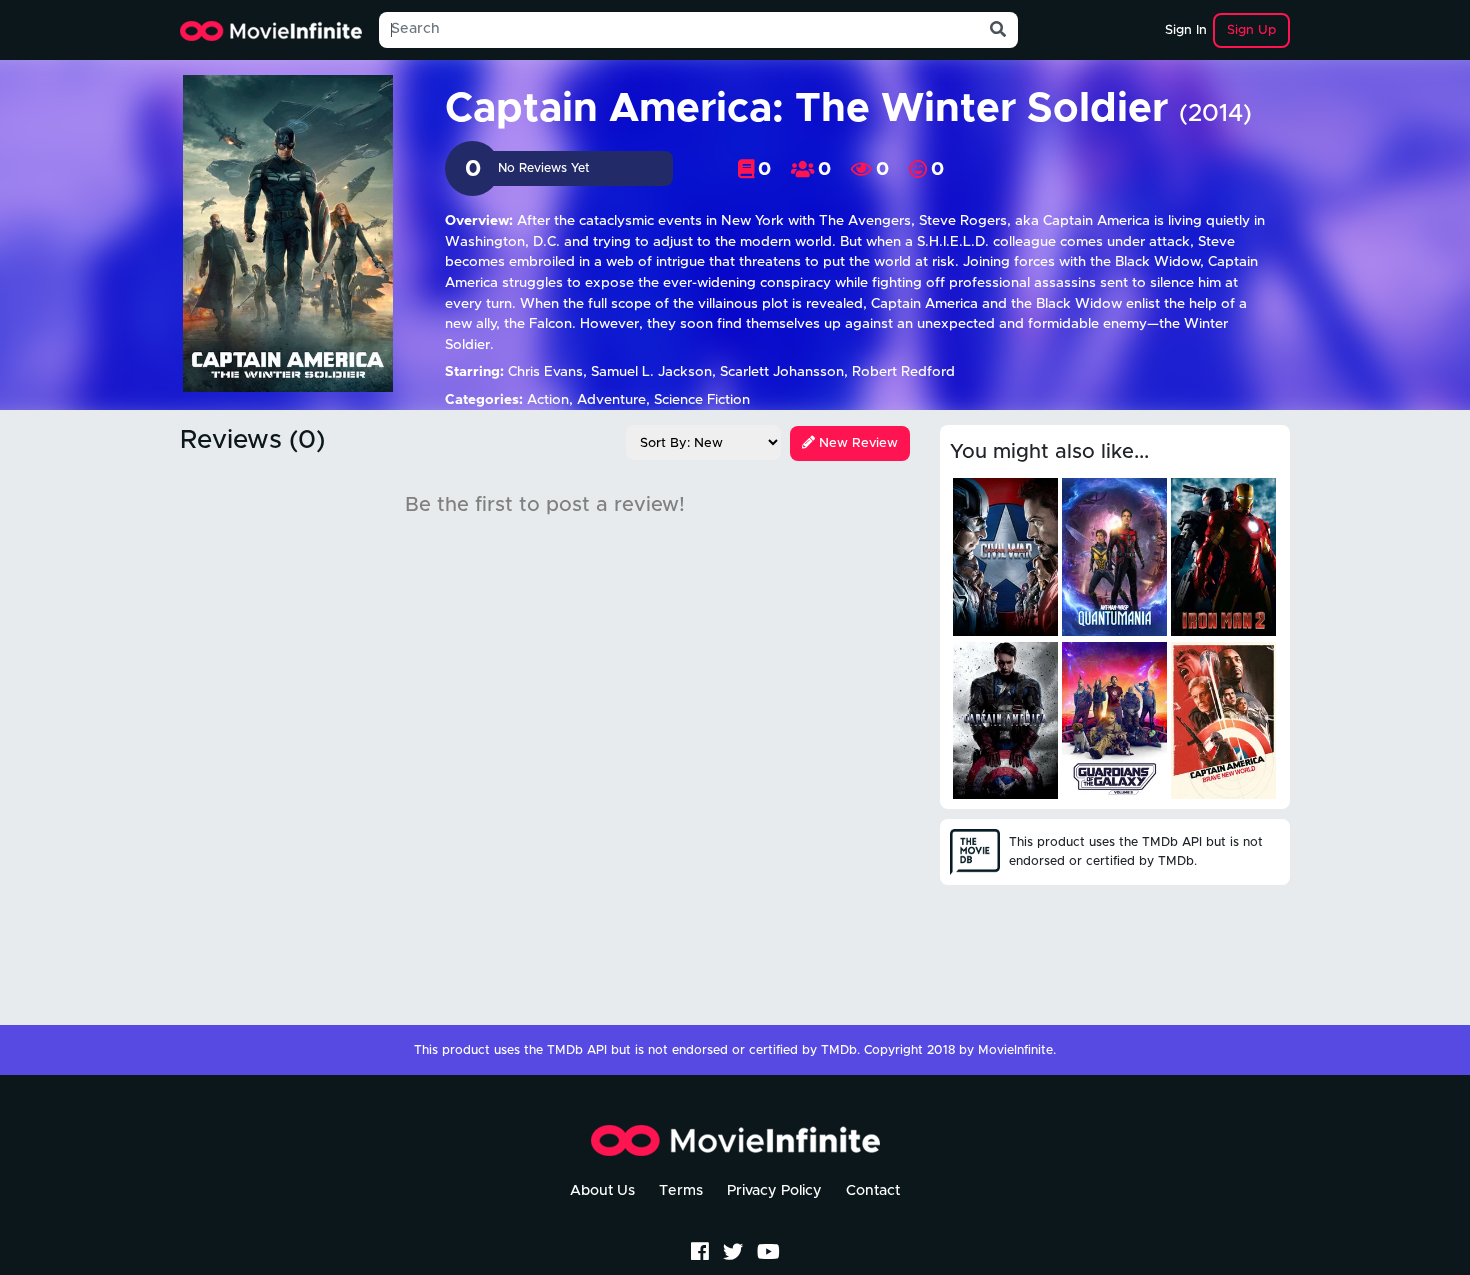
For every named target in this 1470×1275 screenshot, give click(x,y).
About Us (602, 1191)
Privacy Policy (774, 1191)
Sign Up (1251, 30)
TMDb (839, 1050)
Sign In (1186, 30)
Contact (873, 1191)
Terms (681, 1191)
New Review (856, 443)
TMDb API (577, 1050)
